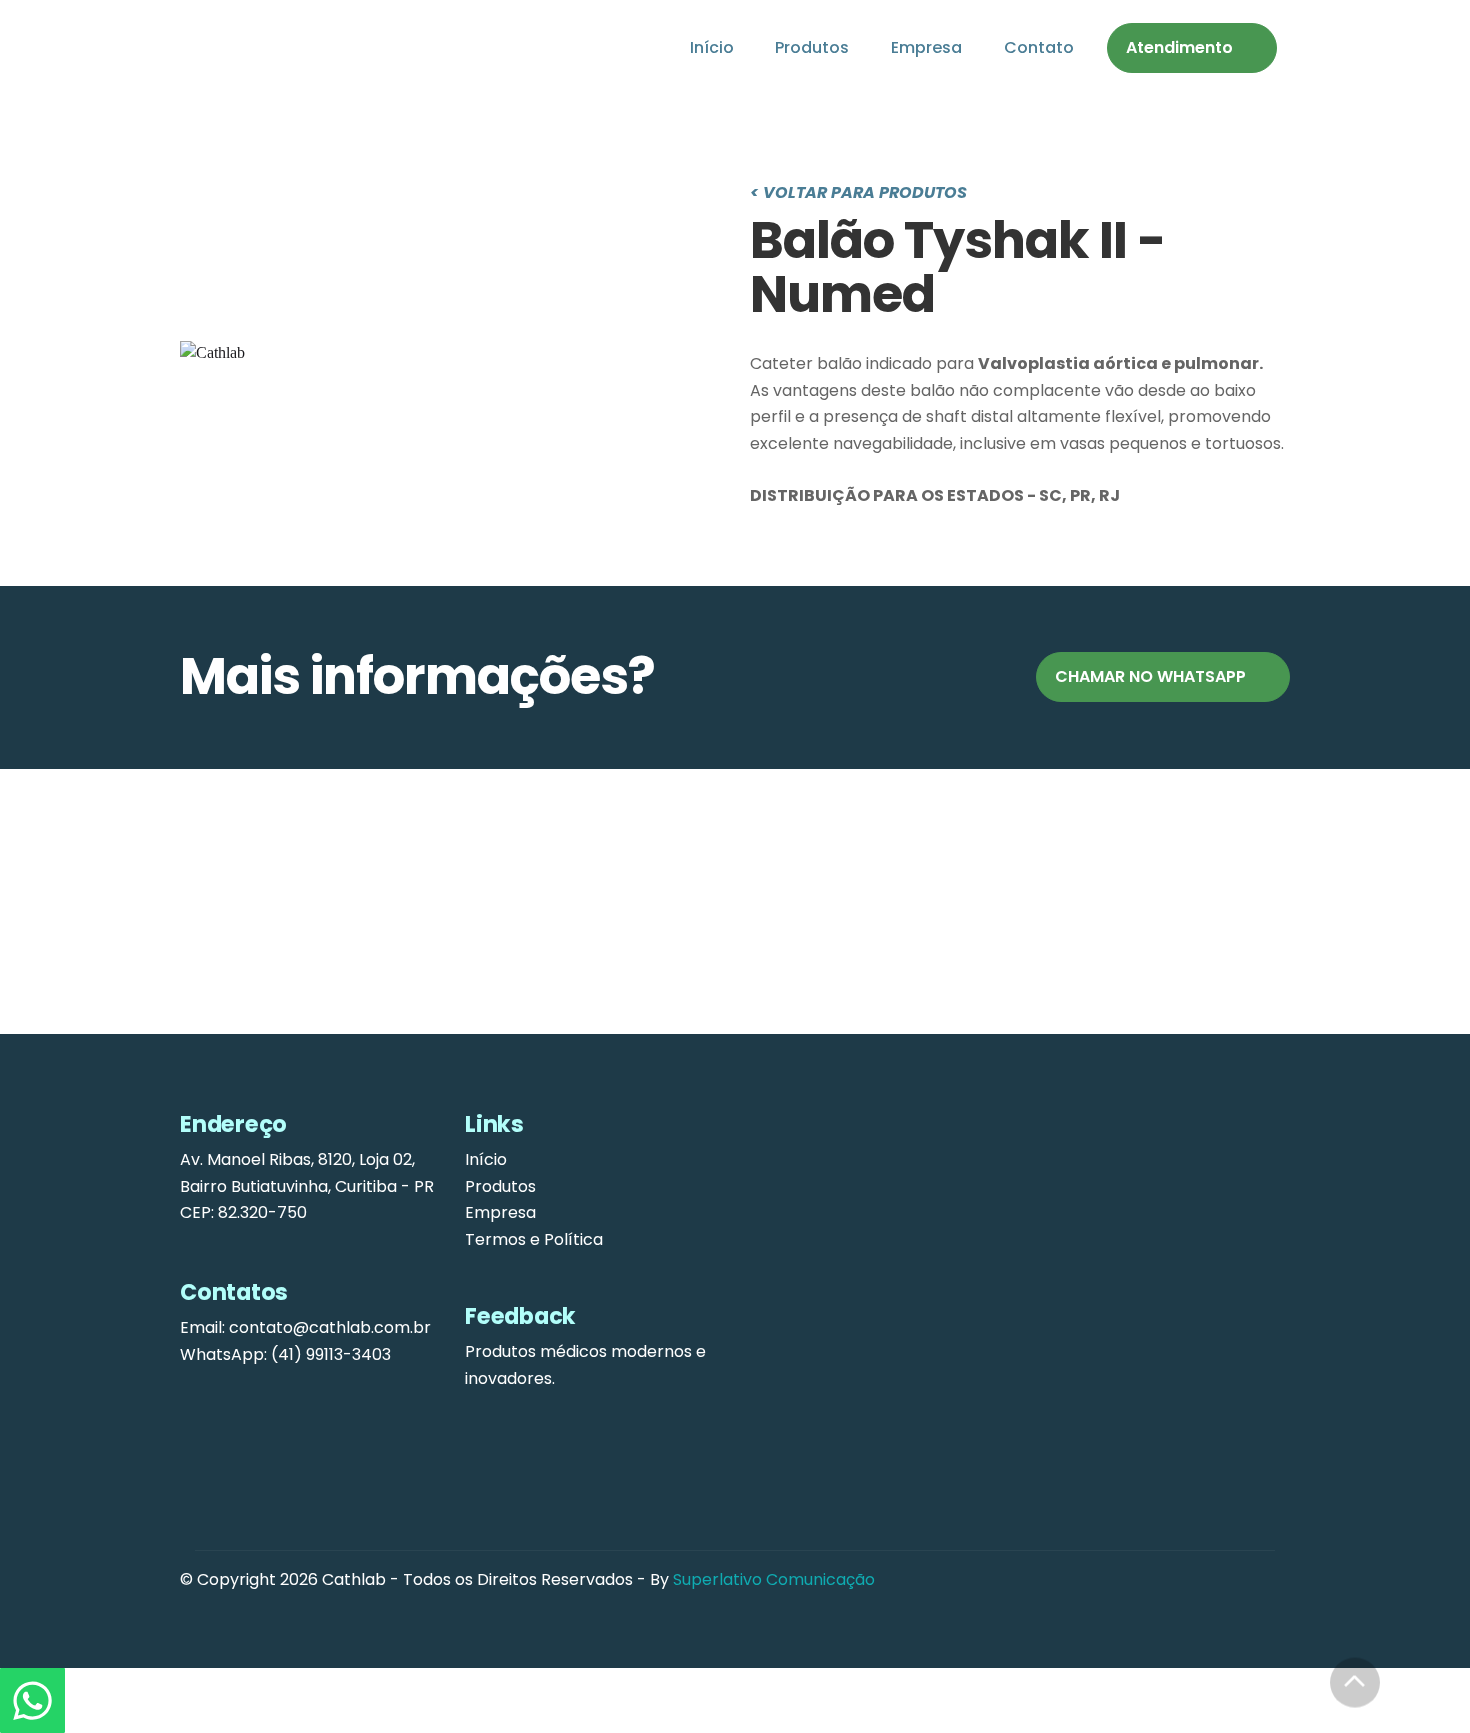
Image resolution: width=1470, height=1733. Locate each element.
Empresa (926, 47)
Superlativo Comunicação (774, 1579)
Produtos (812, 47)
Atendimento (1179, 47)
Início (712, 47)
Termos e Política (534, 1239)
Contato (1039, 47)
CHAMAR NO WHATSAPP (1150, 676)
